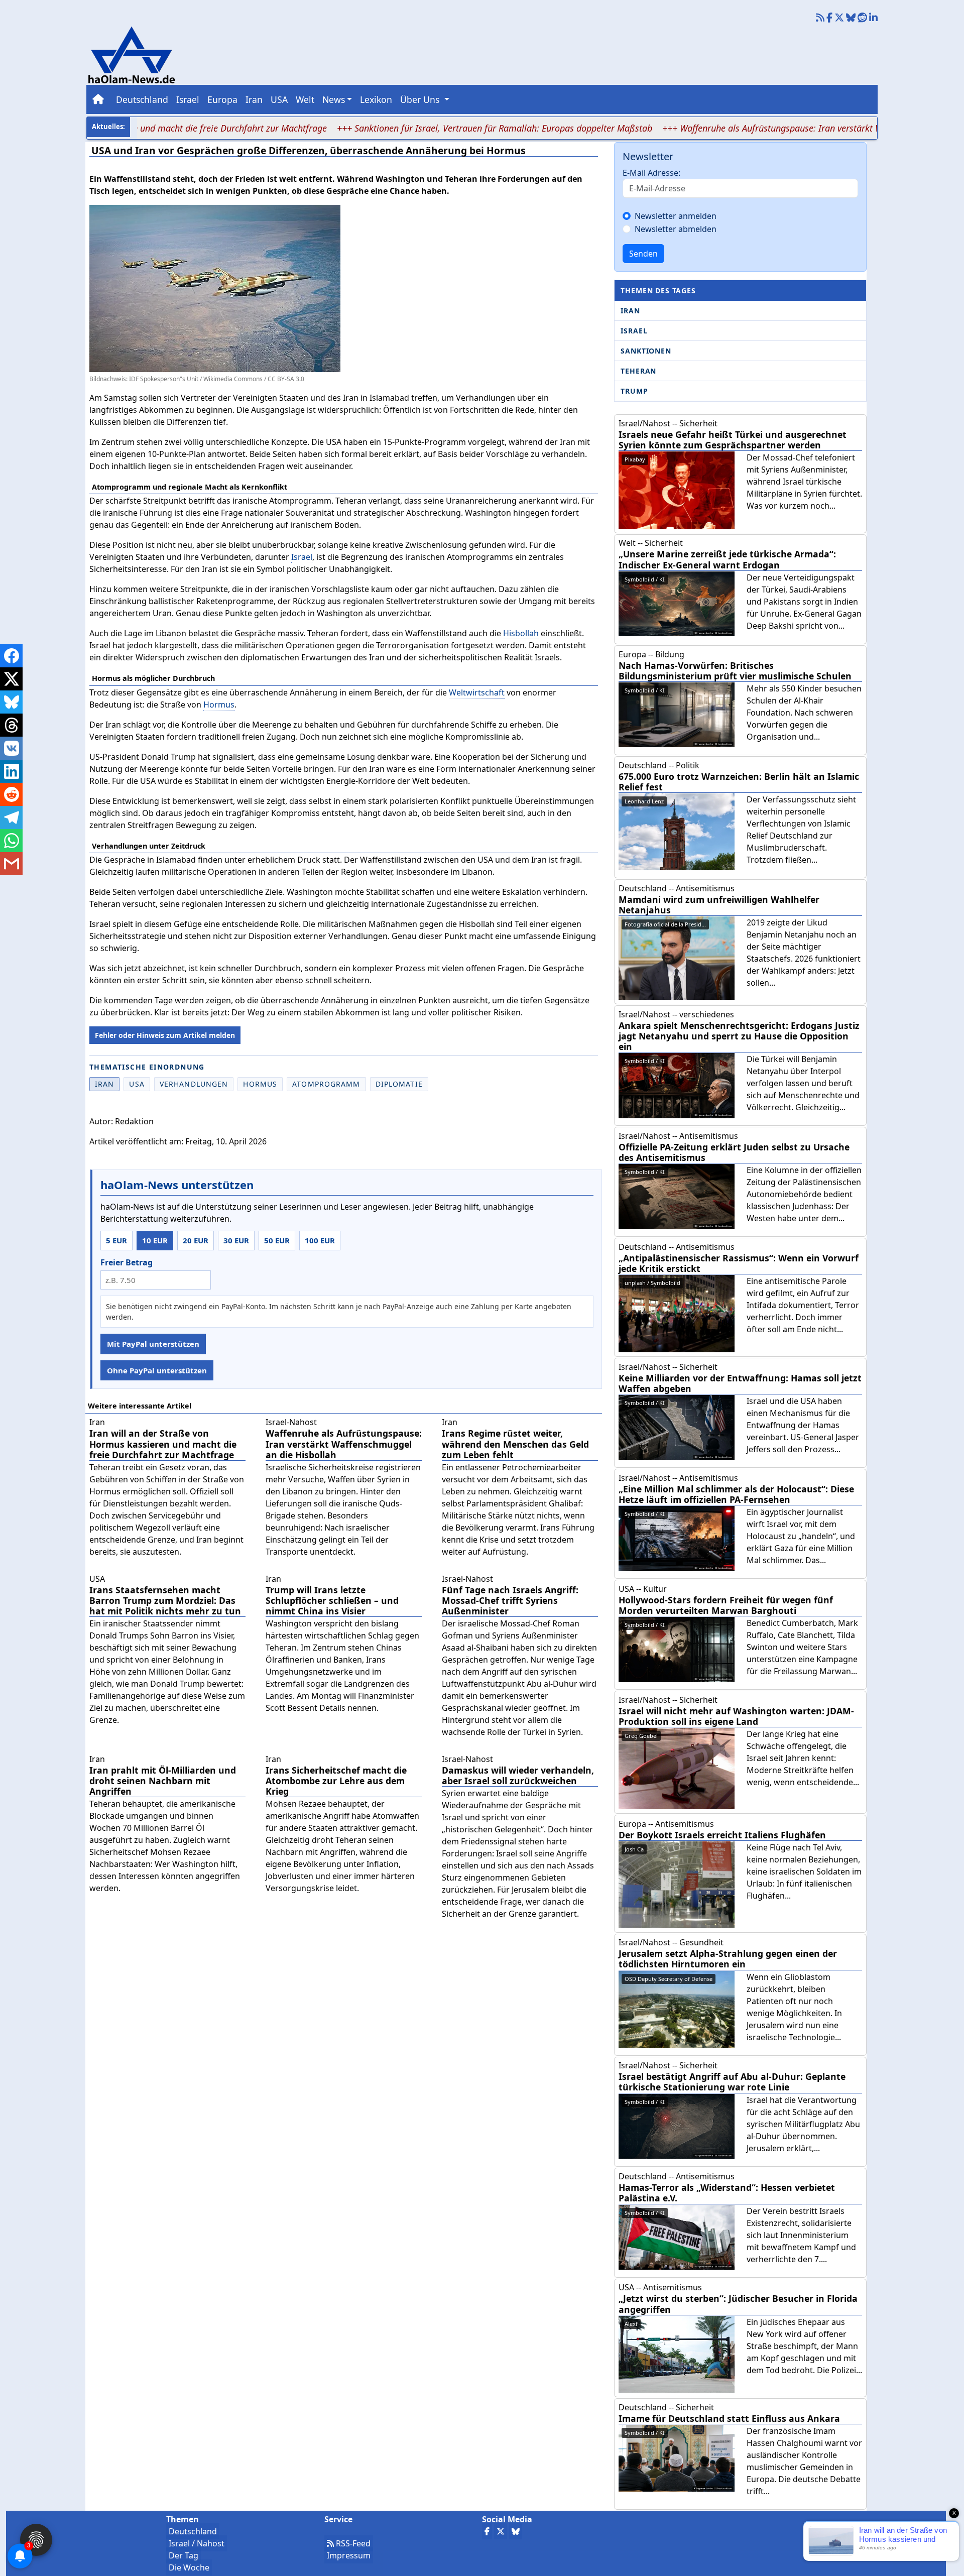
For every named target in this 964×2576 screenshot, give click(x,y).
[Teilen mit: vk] (11, 748)
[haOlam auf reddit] (862, 18)
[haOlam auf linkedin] (873, 18)
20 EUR (196, 1240)
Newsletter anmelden (676, 216)
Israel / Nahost (197, 2543)
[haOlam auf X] (839, 18)
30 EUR (236, 1240)
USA (279, 99)
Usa (137, 1084)
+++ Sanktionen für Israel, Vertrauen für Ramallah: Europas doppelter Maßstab (436, 128)
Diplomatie (399, 1084)
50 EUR (277, 1240)
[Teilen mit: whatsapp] (11, 841)
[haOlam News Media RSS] (821, 18)
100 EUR (320, 1240)
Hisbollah (521, 633)
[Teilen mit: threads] (11, 725)
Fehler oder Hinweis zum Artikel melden (165, 1035)
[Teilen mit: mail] (11, 864)
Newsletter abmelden (676, 229)
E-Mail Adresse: (651, 173)
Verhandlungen (194, 1084)
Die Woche (189, 2567)
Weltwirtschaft (477, 692)
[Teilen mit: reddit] (11, 794)
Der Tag (184, 2555)
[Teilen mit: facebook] (11, 656)
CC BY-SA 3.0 (286, 379)
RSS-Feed (352, 2543)
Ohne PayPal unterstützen (157, 1370)
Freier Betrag (127, 1262)
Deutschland (142, 99)
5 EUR (116, 1240)
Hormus (219, 705)
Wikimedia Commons (233, 379)
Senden (643, 254)
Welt (305, 99)
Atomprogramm (326, 1084)
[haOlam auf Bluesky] (851, 18)
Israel (188, 99)
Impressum (349, 2555)
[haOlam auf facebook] (829, 18)
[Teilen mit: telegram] (11, 817)
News (334, 99)
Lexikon (376, 99)
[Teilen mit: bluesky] (11, 702)
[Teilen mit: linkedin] (11, 771)
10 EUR (155, 1240)
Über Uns (421, 99)
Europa (222, 99)
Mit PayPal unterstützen (153, 1344)
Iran (254, 99)
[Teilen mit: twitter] (11, 679)
